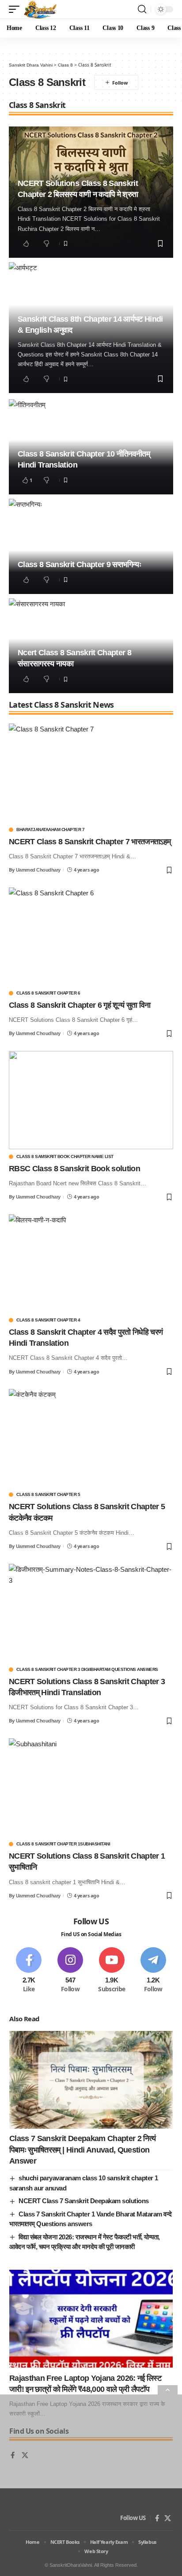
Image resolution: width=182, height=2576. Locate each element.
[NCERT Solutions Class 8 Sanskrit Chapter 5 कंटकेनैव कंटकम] (91, 1438)
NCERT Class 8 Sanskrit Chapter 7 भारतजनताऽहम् (90, 842)
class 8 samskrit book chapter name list (65, 1157)
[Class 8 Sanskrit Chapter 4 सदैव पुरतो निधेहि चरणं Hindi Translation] (91, 1264)
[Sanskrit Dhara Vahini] (40, 9)
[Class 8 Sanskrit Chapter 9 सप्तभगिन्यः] (91, 546)
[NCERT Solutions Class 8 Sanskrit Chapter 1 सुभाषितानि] (91, 1787)
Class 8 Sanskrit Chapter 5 (48, 1495)
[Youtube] (112, 1970)
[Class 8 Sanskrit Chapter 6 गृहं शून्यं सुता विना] (91, 937)
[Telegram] (153, 1970)
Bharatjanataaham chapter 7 (50, 830)
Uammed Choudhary (38, 870)
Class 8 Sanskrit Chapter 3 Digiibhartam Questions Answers (87, 1670)
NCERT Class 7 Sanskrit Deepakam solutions (84, 2201)
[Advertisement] (91, 2485)
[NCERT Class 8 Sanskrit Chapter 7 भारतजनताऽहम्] (91, 773)
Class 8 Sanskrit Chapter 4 (48, 1320)
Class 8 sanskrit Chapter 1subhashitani (63, 1844)
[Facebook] (29, 1970)
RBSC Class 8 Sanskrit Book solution (74, 1169)
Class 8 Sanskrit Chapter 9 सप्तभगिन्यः (80, 564)
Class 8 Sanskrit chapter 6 (48, 993)
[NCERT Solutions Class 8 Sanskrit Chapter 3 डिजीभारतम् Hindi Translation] (91, 1613)
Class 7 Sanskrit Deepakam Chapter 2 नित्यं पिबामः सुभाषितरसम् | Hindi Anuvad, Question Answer (82, 2149)
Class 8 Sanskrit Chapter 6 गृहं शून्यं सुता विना (80, 1005)
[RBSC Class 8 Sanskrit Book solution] (91, 1100)
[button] (16, 9)
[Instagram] (70, 1970)
